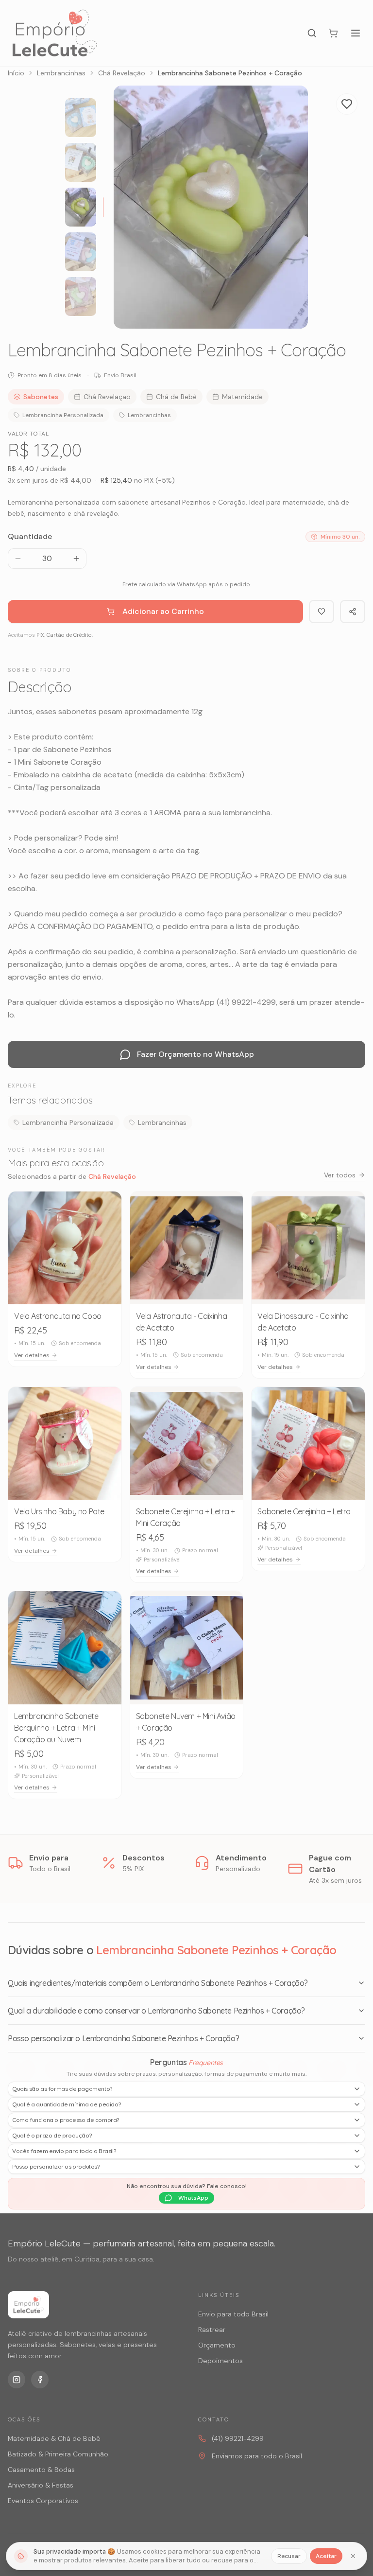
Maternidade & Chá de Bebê (54, 2438)
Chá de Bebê (176, 397)
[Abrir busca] (312, 33)
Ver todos (340, 1175)
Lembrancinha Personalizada (63, 415)
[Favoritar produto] (347, 104)
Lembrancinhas (61, 73)
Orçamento (217, 2345)
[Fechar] (353, 2556)
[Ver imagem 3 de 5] (81, 207)
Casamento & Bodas (41, 2470)
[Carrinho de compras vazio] (333, 33)
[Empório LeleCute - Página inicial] (55, 33)
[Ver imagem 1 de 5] (81, 118)
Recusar (289, 2556)
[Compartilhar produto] (353, 612)
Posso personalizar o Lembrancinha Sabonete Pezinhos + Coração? (123, 2038)
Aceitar (326, 2556)
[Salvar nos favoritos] (107, 1206)
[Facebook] (40, 2380)
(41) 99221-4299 (238, 2438)
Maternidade (242, 397)
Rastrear (212, 2330)
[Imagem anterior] (130, 207)
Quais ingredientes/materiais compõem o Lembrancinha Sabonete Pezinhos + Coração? (158, 1983)
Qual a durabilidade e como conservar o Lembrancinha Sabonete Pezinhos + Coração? (156, 2011)
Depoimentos (220, 2361)
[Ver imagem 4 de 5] (81, 252)
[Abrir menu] (356, 33)
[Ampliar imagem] (290, 311)
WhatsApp (193, 2198)
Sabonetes (41, 397)
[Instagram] (17, 2380)
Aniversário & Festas (41, 2485)
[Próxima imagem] (291, 207)
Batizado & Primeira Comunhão (58, 2454)
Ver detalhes (32, 1355)
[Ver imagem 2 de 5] (81, 162)
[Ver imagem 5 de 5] (81, 297)
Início (16, 73)
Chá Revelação (122, 73)
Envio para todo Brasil (233, 2314)
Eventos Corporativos (43, 2501)
